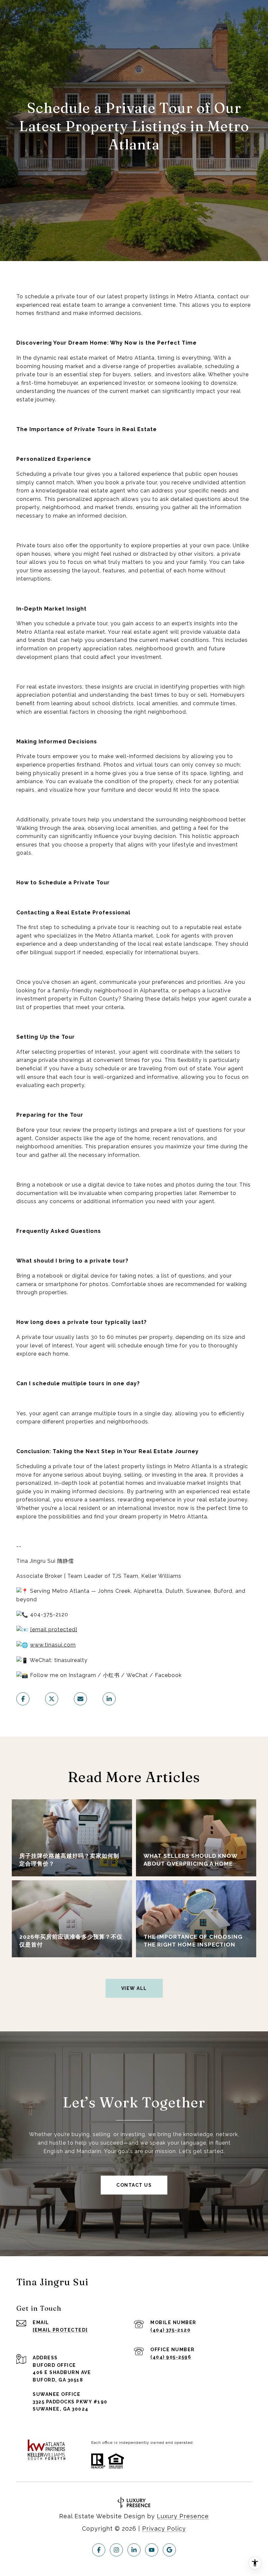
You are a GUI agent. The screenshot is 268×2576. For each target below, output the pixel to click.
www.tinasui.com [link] (53, 1645)
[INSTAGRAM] (116, 2550)
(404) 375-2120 (170, 2330)
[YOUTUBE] (152, 2550)
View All (134, 1988)
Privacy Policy (164, 2529)
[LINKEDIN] (134, 2550)
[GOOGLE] (169, 2550)
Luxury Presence (183, 2516)
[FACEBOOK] (99, 2550)
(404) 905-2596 (171, 2357)
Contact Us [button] (134, 2185)
